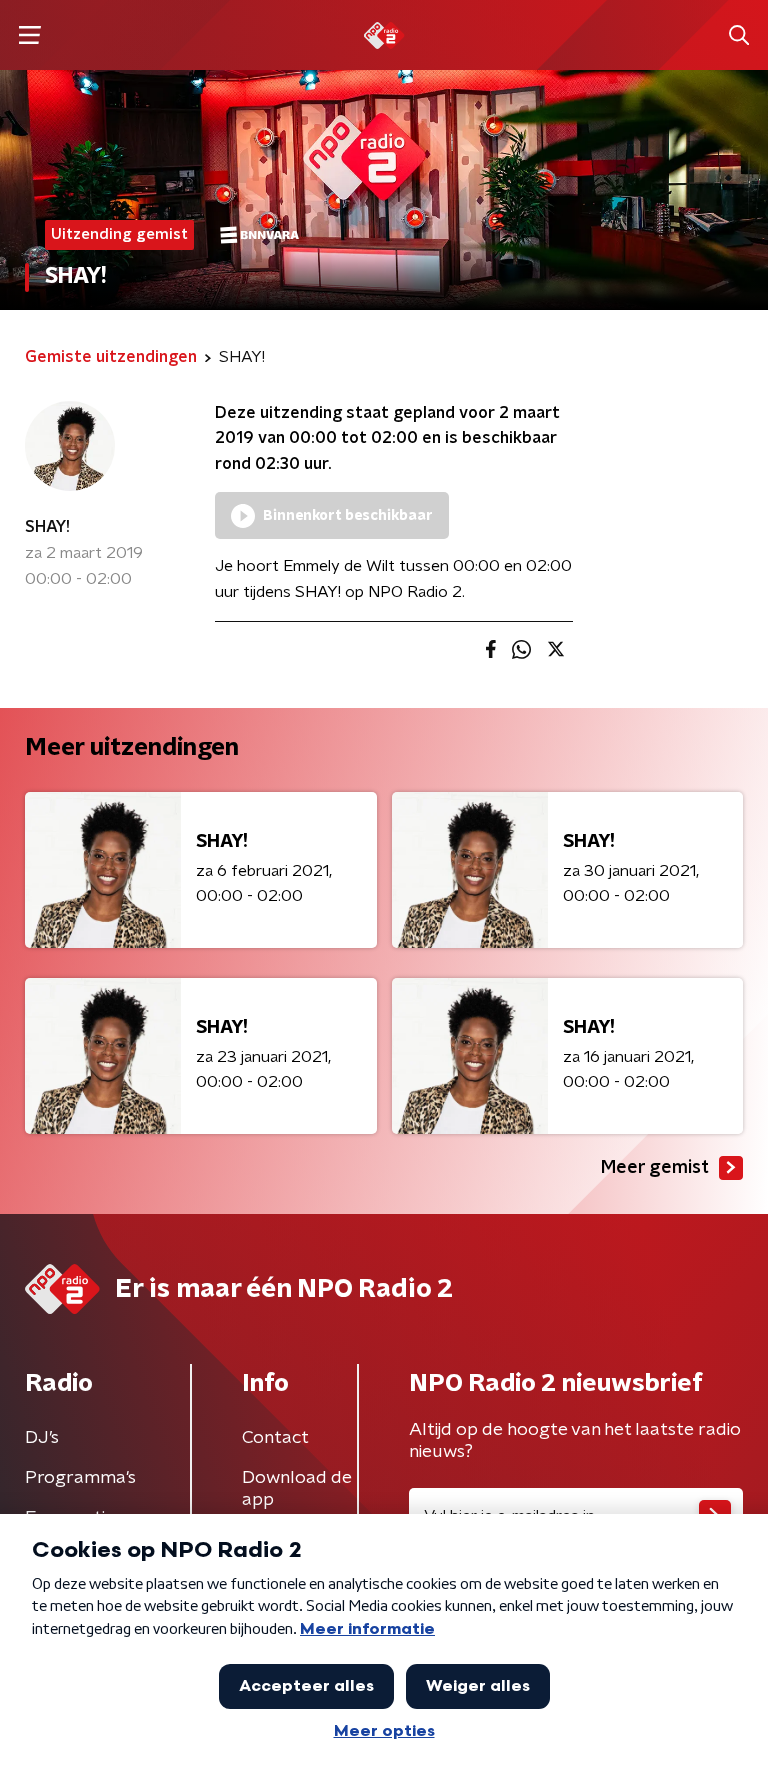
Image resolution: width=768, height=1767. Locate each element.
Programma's (80, 1478)
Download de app (297, 1489)
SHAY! (47, 527)
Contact (275, 1438)
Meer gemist (655, 1168)
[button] (29, 35)
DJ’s (42, 1438)
